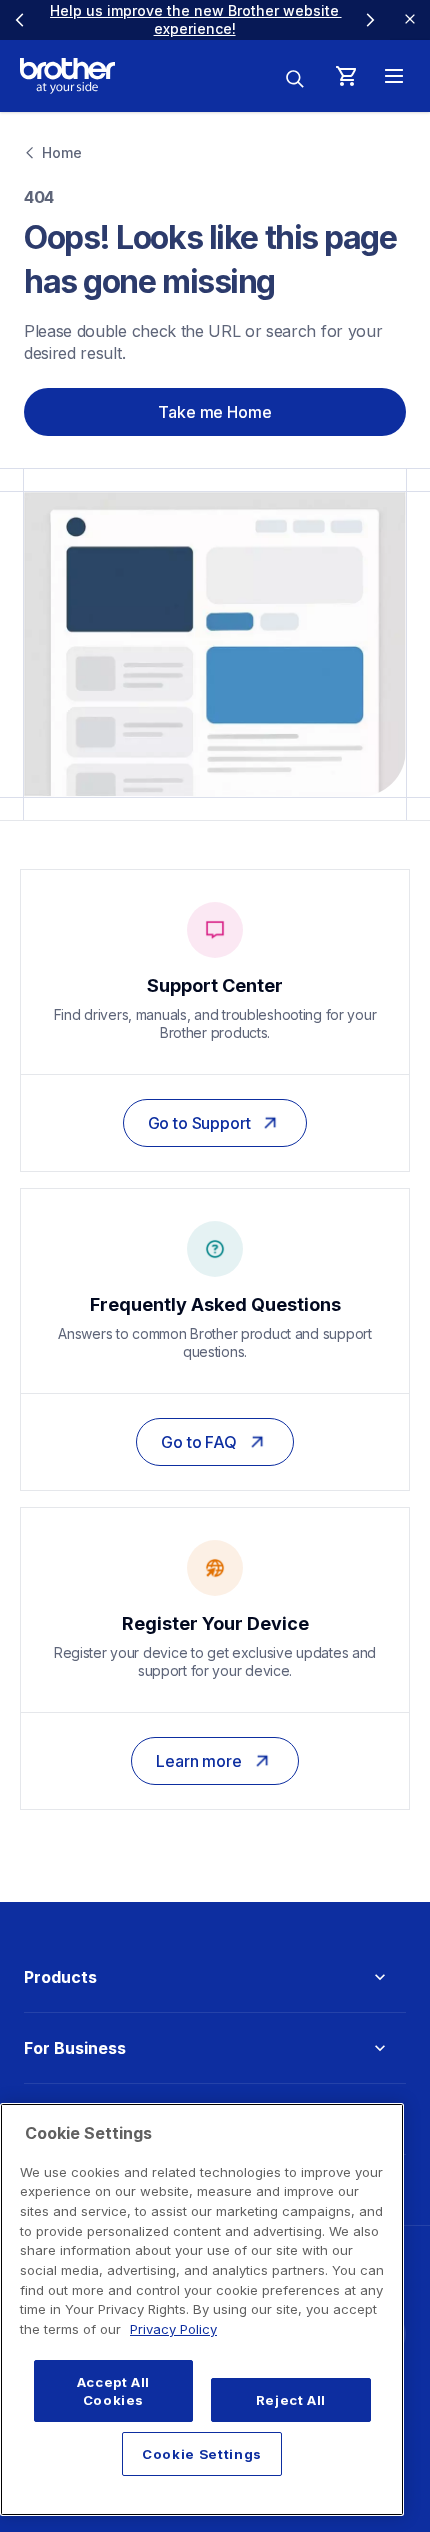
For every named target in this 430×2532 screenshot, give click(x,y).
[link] (215, 1123)
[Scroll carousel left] (20, 20)
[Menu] (394, 76)
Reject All (291, 2400)
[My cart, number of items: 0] (346, 76)
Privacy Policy (173, 2329)
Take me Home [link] (214, 412)
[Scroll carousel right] (370, 20)
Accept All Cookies (114, 2391)
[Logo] (67, 76)
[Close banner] (410, 20)
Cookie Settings (202, 2454)
